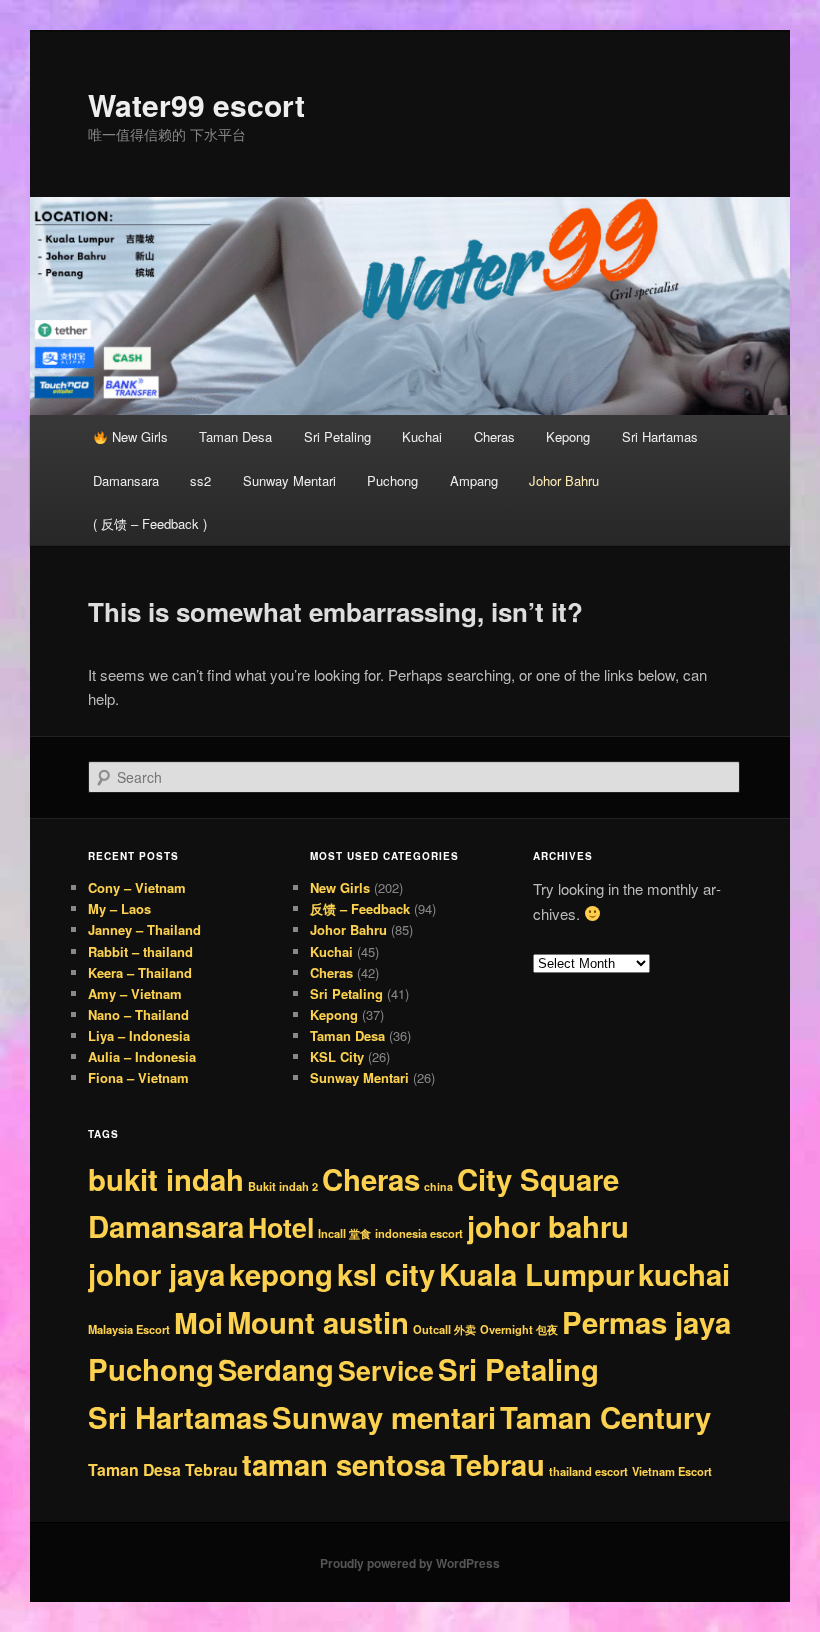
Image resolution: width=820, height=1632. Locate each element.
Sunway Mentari (289, 480)
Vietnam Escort (672, 1471)
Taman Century (605, 1417)
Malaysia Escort (129, 1329)
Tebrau (497, 1464)
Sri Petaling (337, 436)
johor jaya (156, 1274)
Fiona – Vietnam (138, 1077)
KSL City (337, 1056)
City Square (538, 1179)
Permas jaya (646, 1322)
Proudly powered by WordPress (410, 1563)
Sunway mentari (384, 1417)
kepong (281, 1274)
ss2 (200, 480)
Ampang (474, 480)
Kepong (568, 436)
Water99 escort (196, 104)
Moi (198, 1322)
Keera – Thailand (140, 972)
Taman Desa (235, 436)
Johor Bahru (564, 480)
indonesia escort (419, 1233)
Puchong (392, 480)
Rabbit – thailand (140, 951)
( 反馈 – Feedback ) (150, 523)
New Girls (138, 436)
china (438, 1186)
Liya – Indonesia (139, 1035)
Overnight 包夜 (519, 1329)
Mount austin (318, 1322)
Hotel (281, 1227)
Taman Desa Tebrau (163, 1469)
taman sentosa (344, 1464)
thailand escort (588, 1471)
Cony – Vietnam (137, 887)
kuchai (684, 1274)
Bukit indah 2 (283, 1186)
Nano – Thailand (138, 1014)
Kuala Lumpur (536, 1274)
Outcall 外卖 (444, 1329)
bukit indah (166, 1179)
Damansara (126, 480)
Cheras (494, 436)
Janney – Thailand (144, 929)
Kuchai (422, 436)
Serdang (276, 1369)
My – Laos (119, 908)
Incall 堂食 (344, 1233)
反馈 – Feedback (360, 908)
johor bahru (548, 1226)
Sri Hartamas (660, 436)
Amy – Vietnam (135, 993)
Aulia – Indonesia (142, 1056)
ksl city (386, 1274)
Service (386, 1370)
